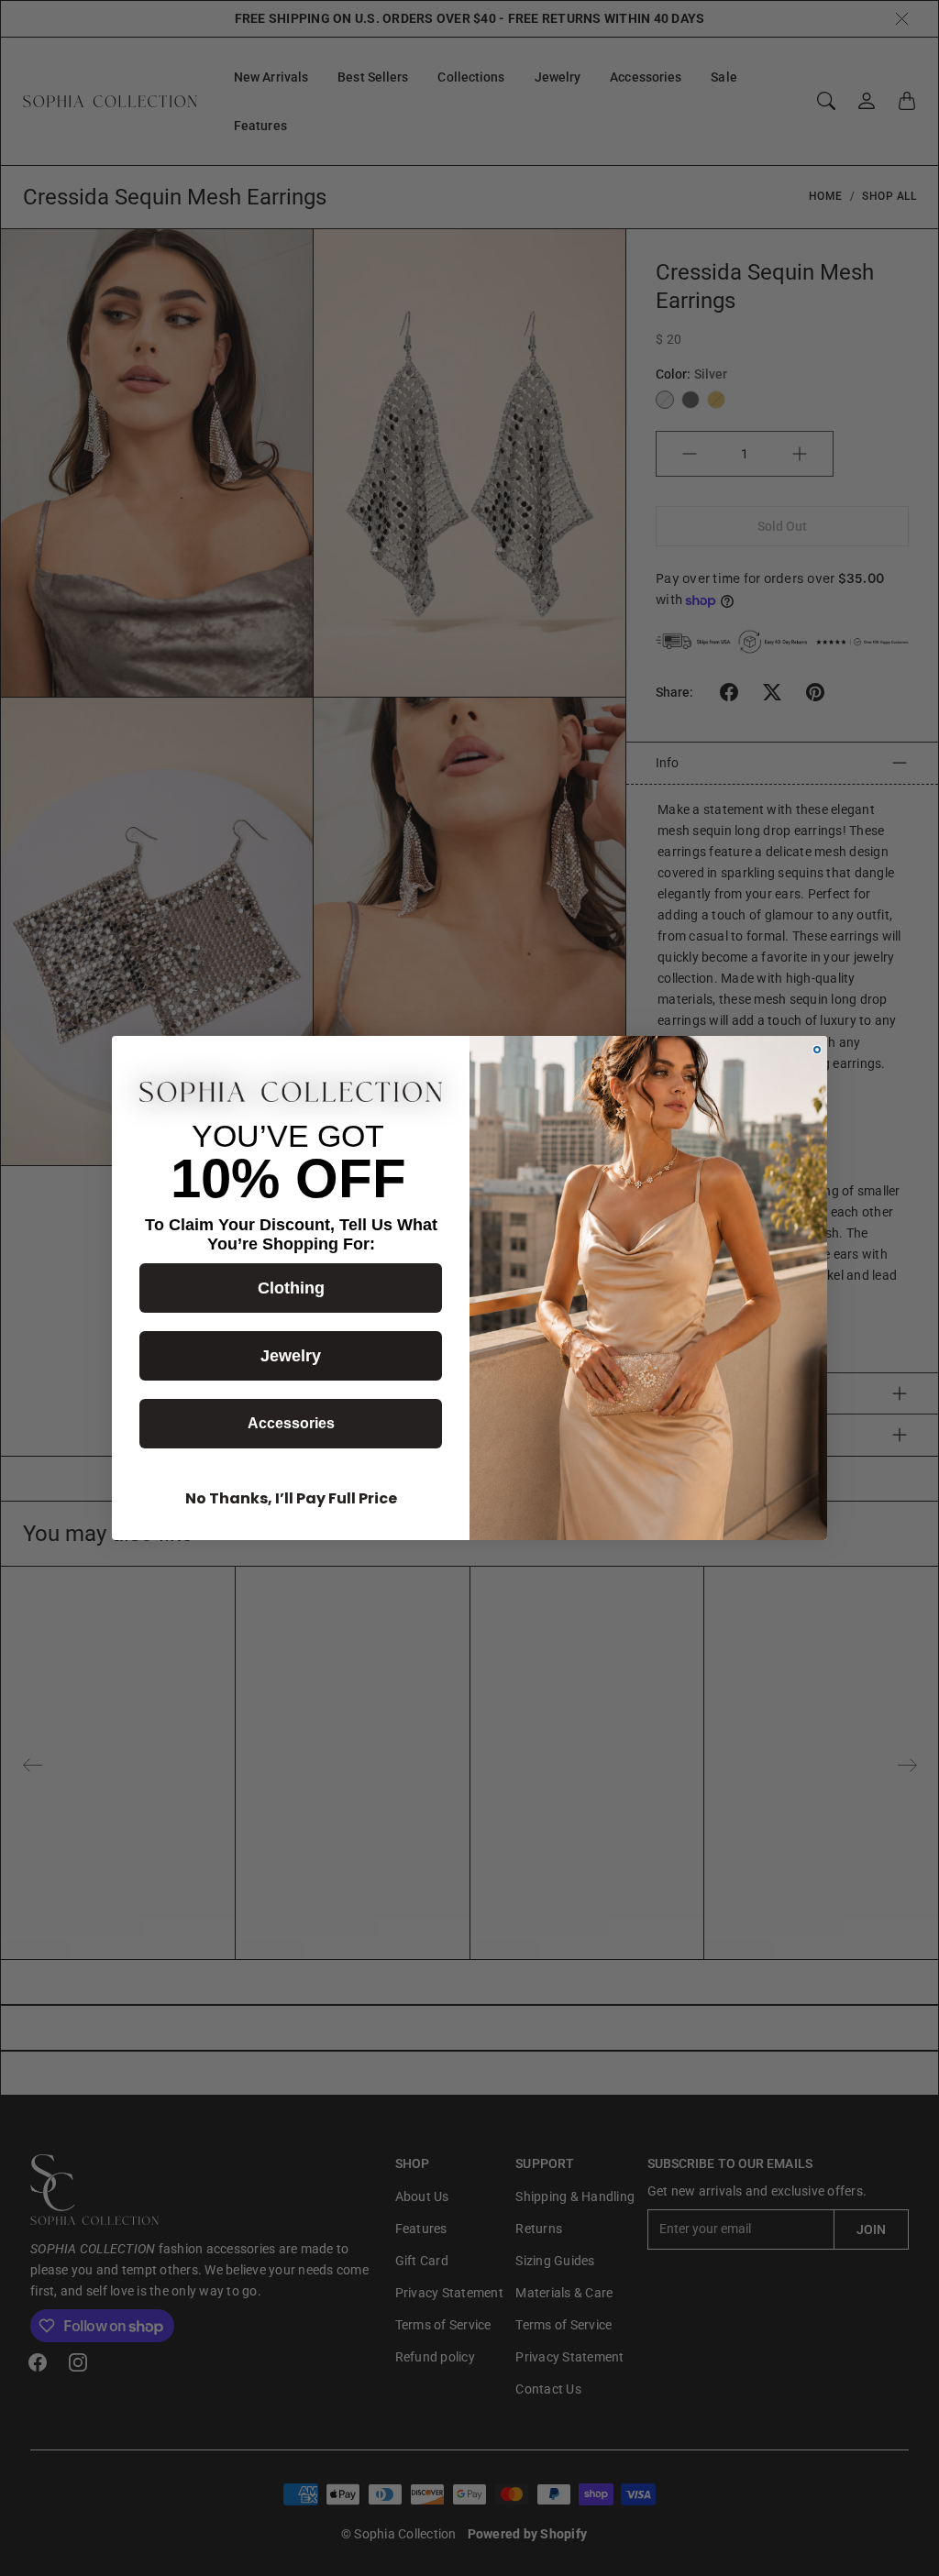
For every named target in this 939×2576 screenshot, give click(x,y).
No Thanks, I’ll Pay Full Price (291, 1498)
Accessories (291, 1423)
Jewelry (291, 1356)
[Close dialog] (817, 1050)
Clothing (291, 1288)
